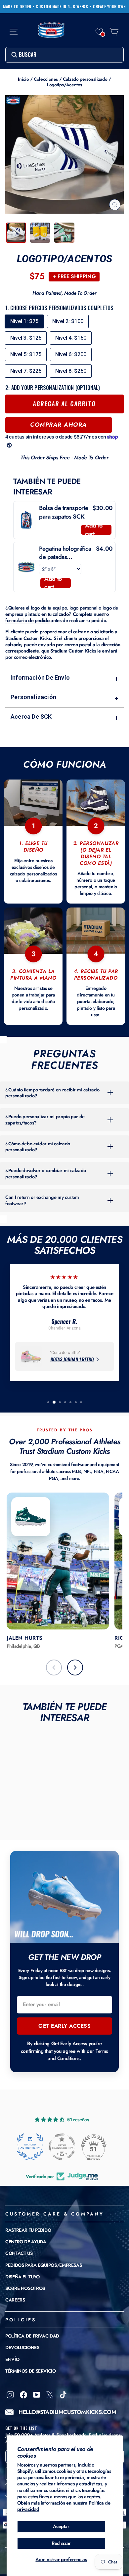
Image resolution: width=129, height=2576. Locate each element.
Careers (15, 2300)
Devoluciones (22, 2347)
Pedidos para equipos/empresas (43, 2265)
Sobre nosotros (25, 2288)
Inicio (23, 79)
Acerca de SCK (64, 717)
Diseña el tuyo (22, 2277)
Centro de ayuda (26, 2242)
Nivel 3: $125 (26, 338)
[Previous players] (54, 1668)
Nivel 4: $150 (71, 338)
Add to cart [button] (94, 530)
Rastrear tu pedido (28, 2230)
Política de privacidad (32, 2336)
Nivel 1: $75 (24, 321)
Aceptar (61, 2526)
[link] (26, 520)
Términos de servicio (31, 2371)
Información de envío (64, 678)
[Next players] (75, 1668)
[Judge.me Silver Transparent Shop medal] (62, 2147)
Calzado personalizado (85, 79)
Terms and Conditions (78, 2055)
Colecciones (46, 79)
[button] (99, 32)
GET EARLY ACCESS (64, 2026)
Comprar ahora (59, 425)
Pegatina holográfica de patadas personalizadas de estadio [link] (65, 553)
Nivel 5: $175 (26, 354)
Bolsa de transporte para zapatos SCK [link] (64, 512)
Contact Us (19, 2253)
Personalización (64, 698)
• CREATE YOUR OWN (108, 7)
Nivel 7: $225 (26, 371)
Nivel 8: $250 (71, 371)
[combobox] (64, 55)
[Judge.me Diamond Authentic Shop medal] (30, 2147)
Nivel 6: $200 (71, 354)
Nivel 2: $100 (68, 321)
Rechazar (61, 2543)
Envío (12, 2359)
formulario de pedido (27, 620)
